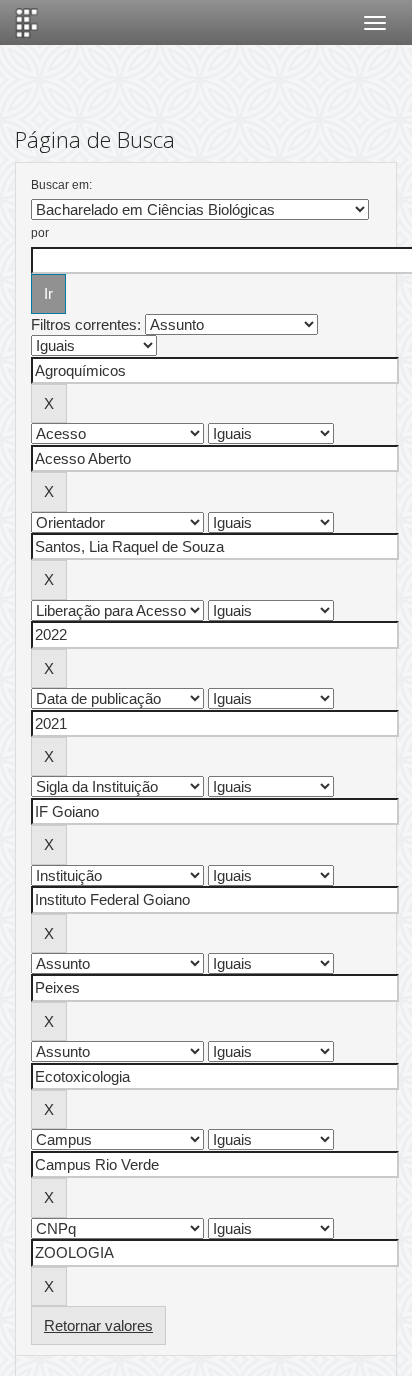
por (40, 233)
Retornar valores (98, 1325)
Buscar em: (61, 185)
